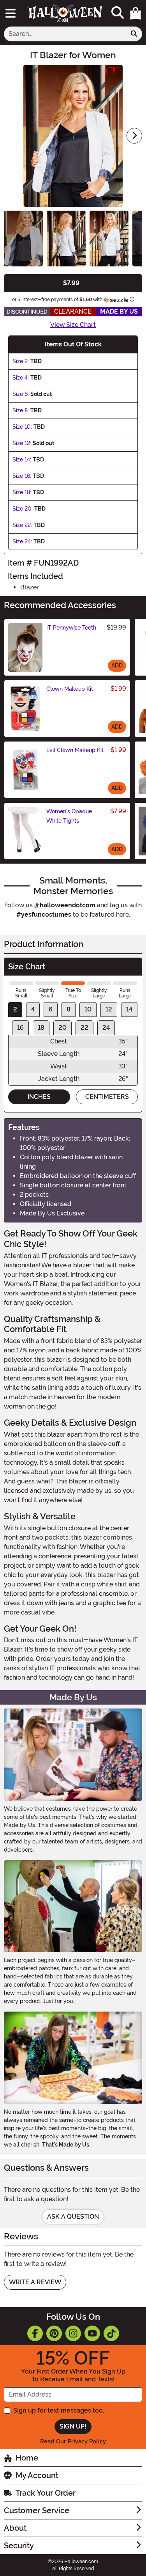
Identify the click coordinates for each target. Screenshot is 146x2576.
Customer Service (37, 2510)
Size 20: (23, 509)
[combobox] (65, 34)
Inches (39, 1097)
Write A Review (35, 2282)
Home (27, 2458)
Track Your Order (46, 2493)
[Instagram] (73, 2333)
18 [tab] (41, 1028)
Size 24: (22, 541)
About (15, 2528)
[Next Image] (134, 136)
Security (19, 2546)
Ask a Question (73, 2217)
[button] (135, 13)
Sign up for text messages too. (59, 2410)
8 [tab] (69, 1009)
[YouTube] (92, 2333)
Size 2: (21, 361)
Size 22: (22, 525)
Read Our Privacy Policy (73, 2441)
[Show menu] (11, 13)
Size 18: (22, 492)
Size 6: (21, 394)
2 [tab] (15, 1009)
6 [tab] (51, 1009)
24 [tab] (106, 1028)
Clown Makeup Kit (70, 689)
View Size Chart (73, 325)
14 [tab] (129, 1009)
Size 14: (22, 459)
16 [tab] (20, 1028)
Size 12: (22, 443)
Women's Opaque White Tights (69, 816)
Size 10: (22, 427)
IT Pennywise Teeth (71, 628)
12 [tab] (109, 1009)
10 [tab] (88, 1009)
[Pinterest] (54, 2333)
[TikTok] (111, 2333)
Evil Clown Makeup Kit (75, 750)
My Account (37, 2475)
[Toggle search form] (118, 13)
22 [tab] (84, 1028)
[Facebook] (35, 2333)
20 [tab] (62, 1028)
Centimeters (107, 1097)
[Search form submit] (134, 34)
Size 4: (21, 378)
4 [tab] (33, 1009)
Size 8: (21, 410)
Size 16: (22, 476)
